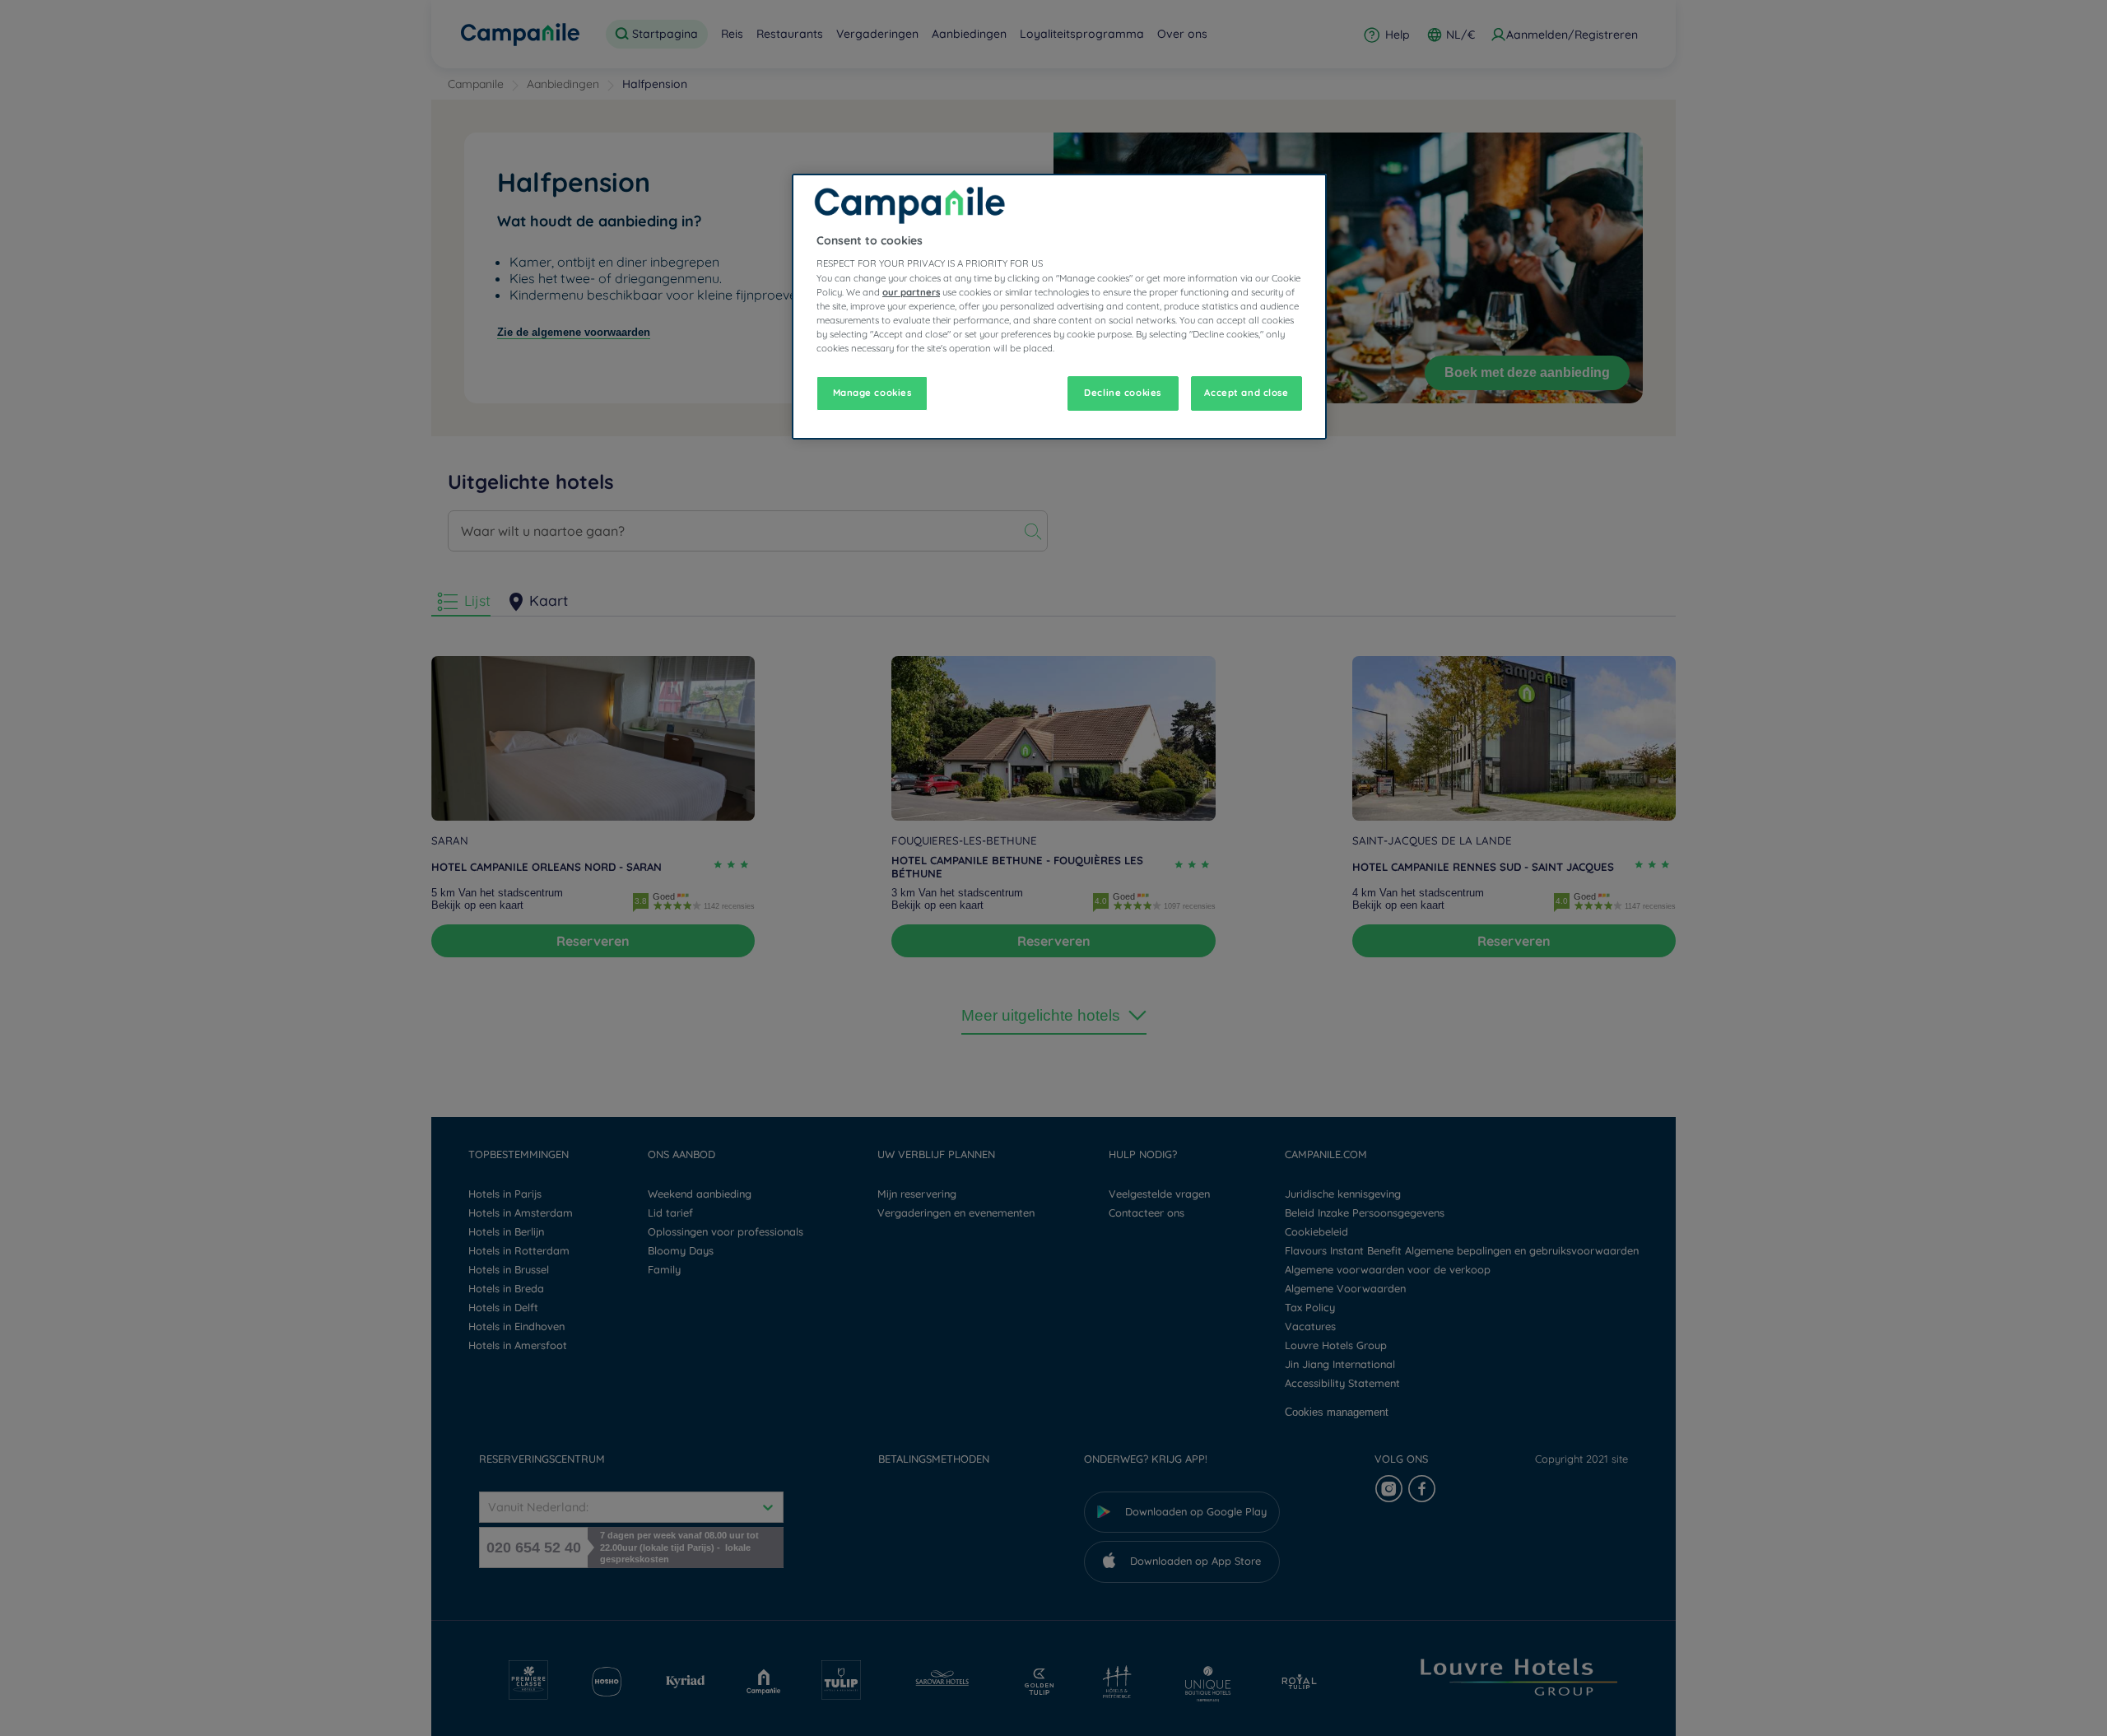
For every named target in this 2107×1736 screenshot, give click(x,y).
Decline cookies (1123, 393)
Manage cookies (872, 393)
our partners (911, 292)
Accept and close (1246, 393)
